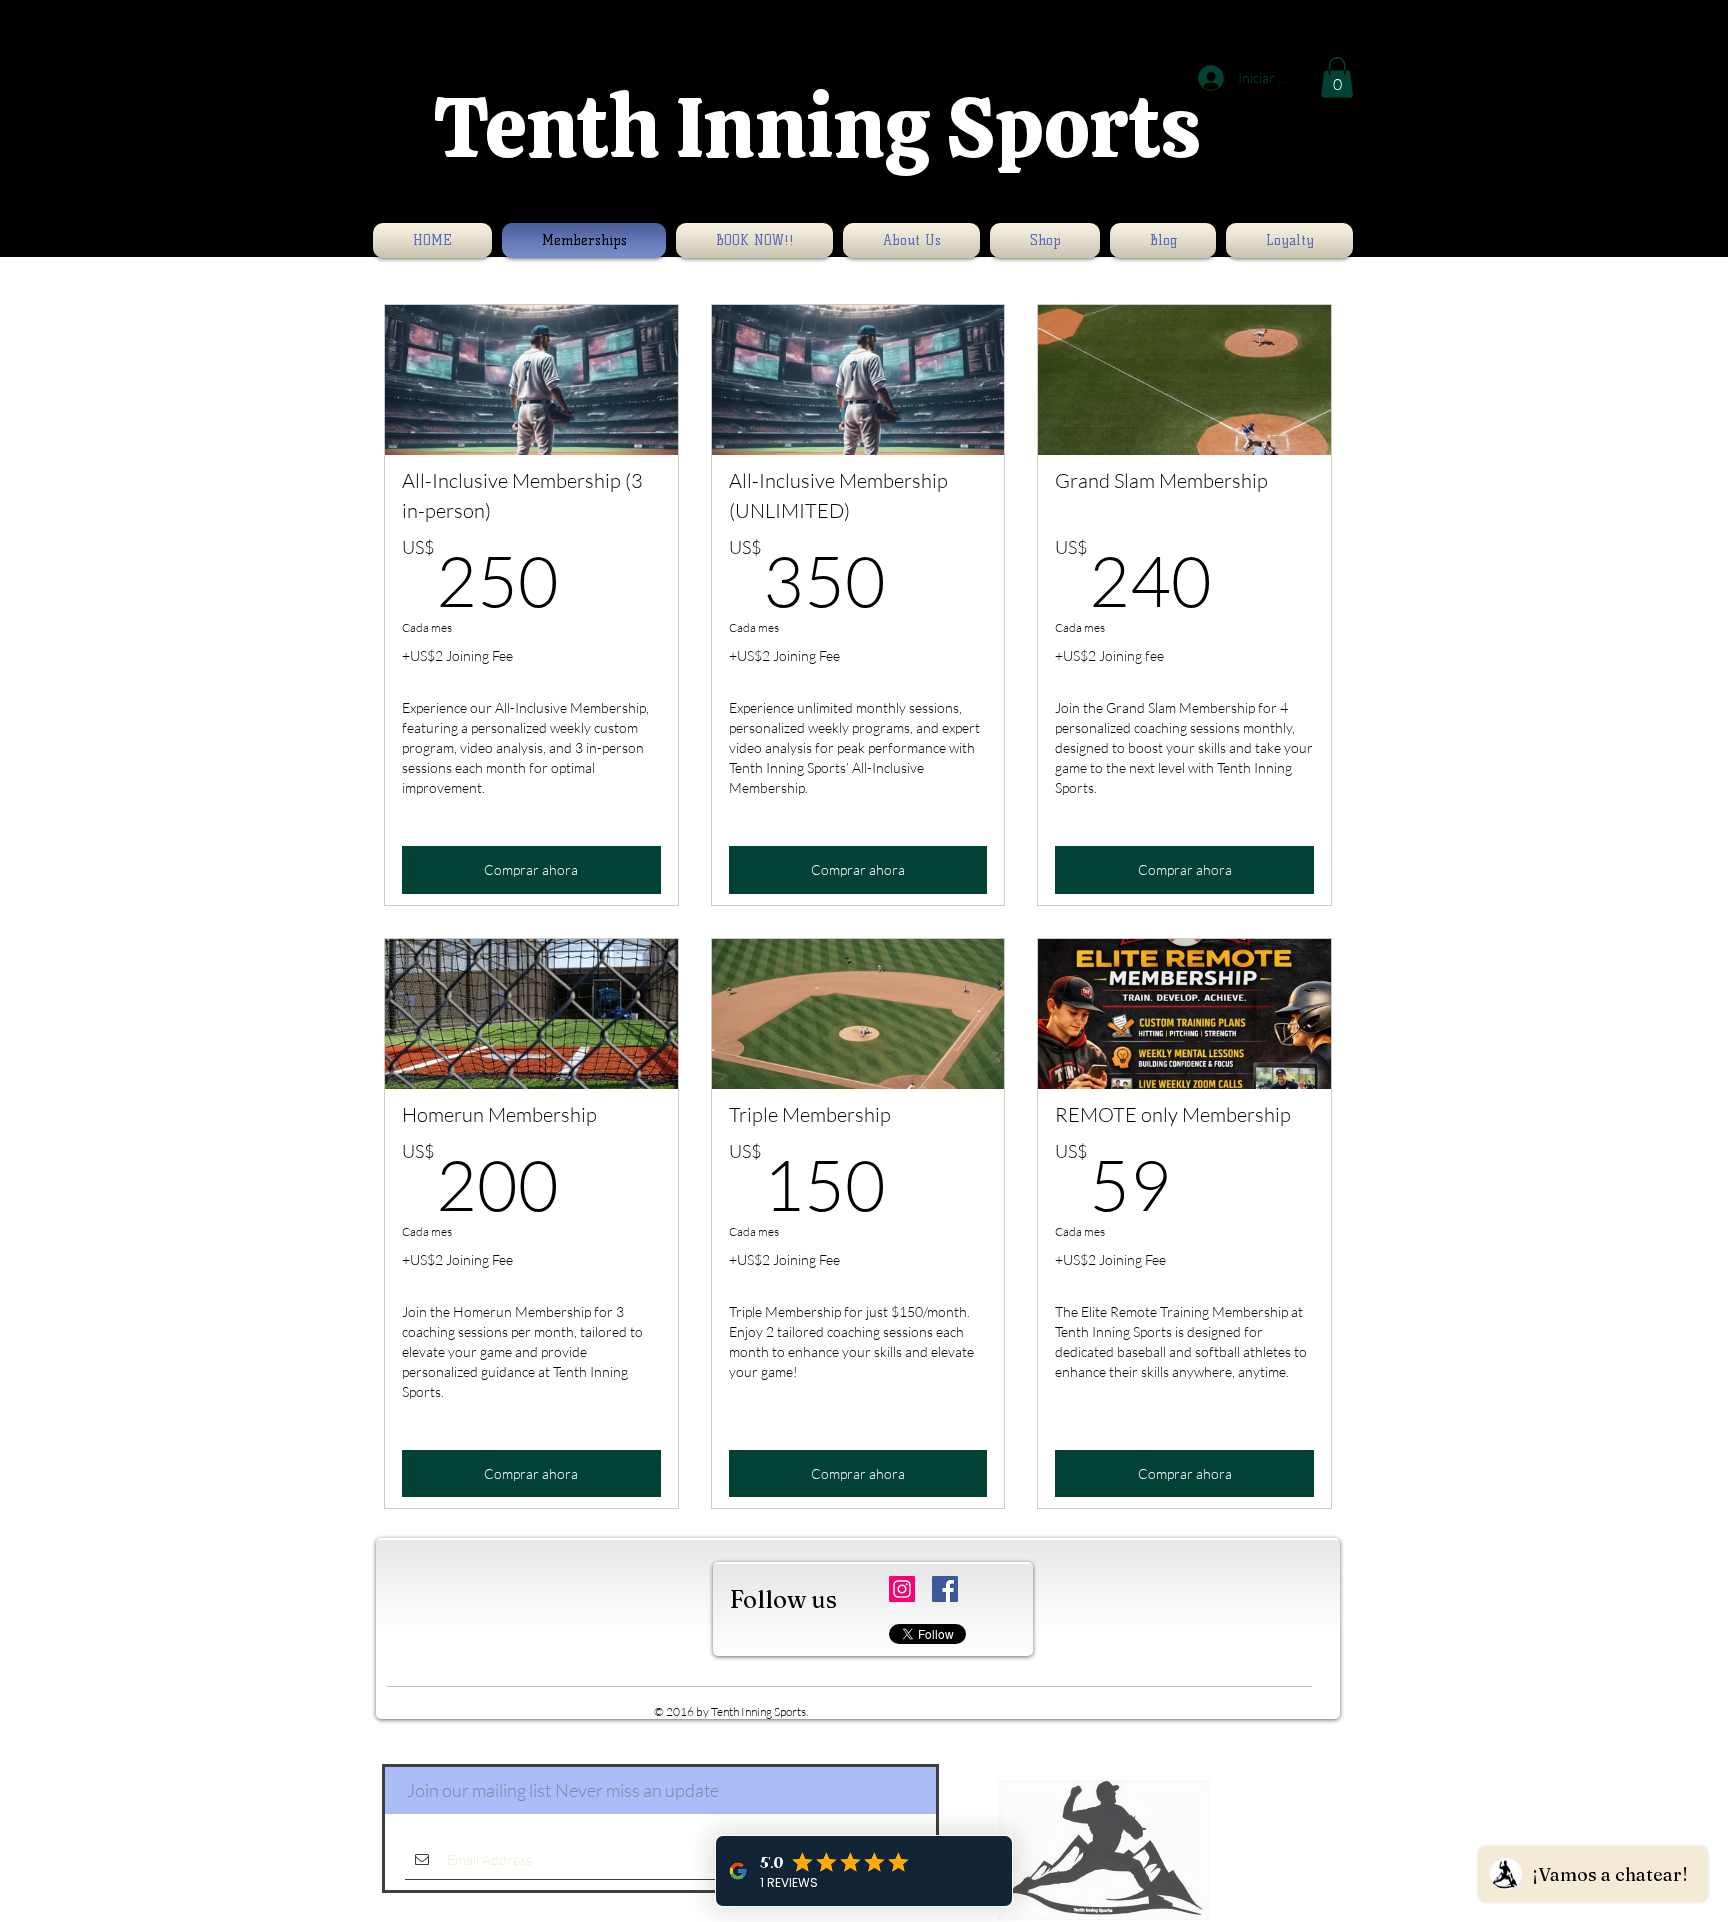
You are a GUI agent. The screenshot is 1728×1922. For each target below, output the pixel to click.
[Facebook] (945, 1589)
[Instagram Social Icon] (902, 1589)
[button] (1337, 77)
